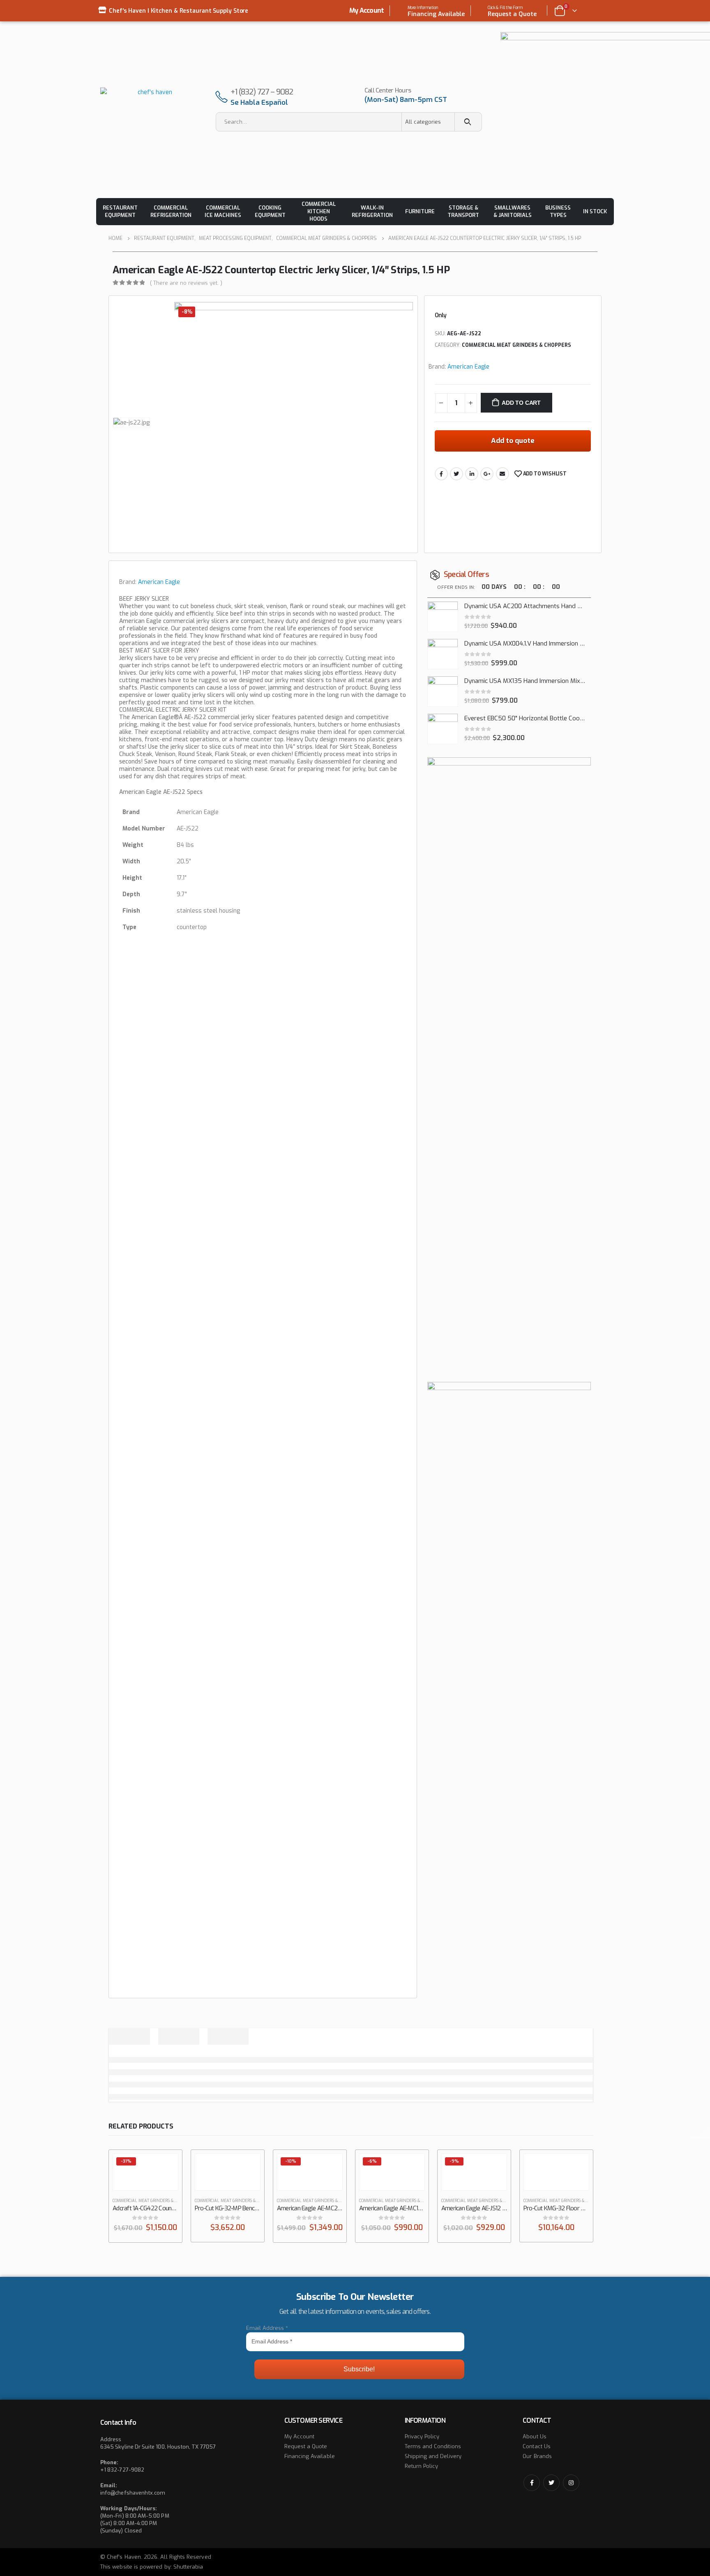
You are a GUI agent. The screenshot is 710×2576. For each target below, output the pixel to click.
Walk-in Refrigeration (372, 211)
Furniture (420, 211)
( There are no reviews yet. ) (186, 283)
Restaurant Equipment (120, 211)
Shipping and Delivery (433, 2456)
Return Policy (422, 2466)
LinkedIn (472, 474)
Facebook (441, 474)
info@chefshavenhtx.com (133, 2493)
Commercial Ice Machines (223, 211)
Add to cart (521, 403)
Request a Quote (306, 2446)
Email (503, 474)
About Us (535, 2436)
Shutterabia (188, 2567)
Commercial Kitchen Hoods (319, 211)
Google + (487, 474)
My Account (367, 10)
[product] (443, 617)
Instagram (571, 2483)
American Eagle (468, 367)
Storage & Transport (463, 211)
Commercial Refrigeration (171, 211)
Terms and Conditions (433, 2446)
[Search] (468, 122)
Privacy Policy (422, 2436)
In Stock (595, 211)
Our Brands (537, 2456)
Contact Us (537, 2446)
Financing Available (310, 2456)
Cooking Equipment (270, 211)
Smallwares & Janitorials (513, 211)
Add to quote (513, 441)
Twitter (456, 474)
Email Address (267, 2328)
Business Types (558, 211)
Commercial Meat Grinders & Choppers (516, 345)
